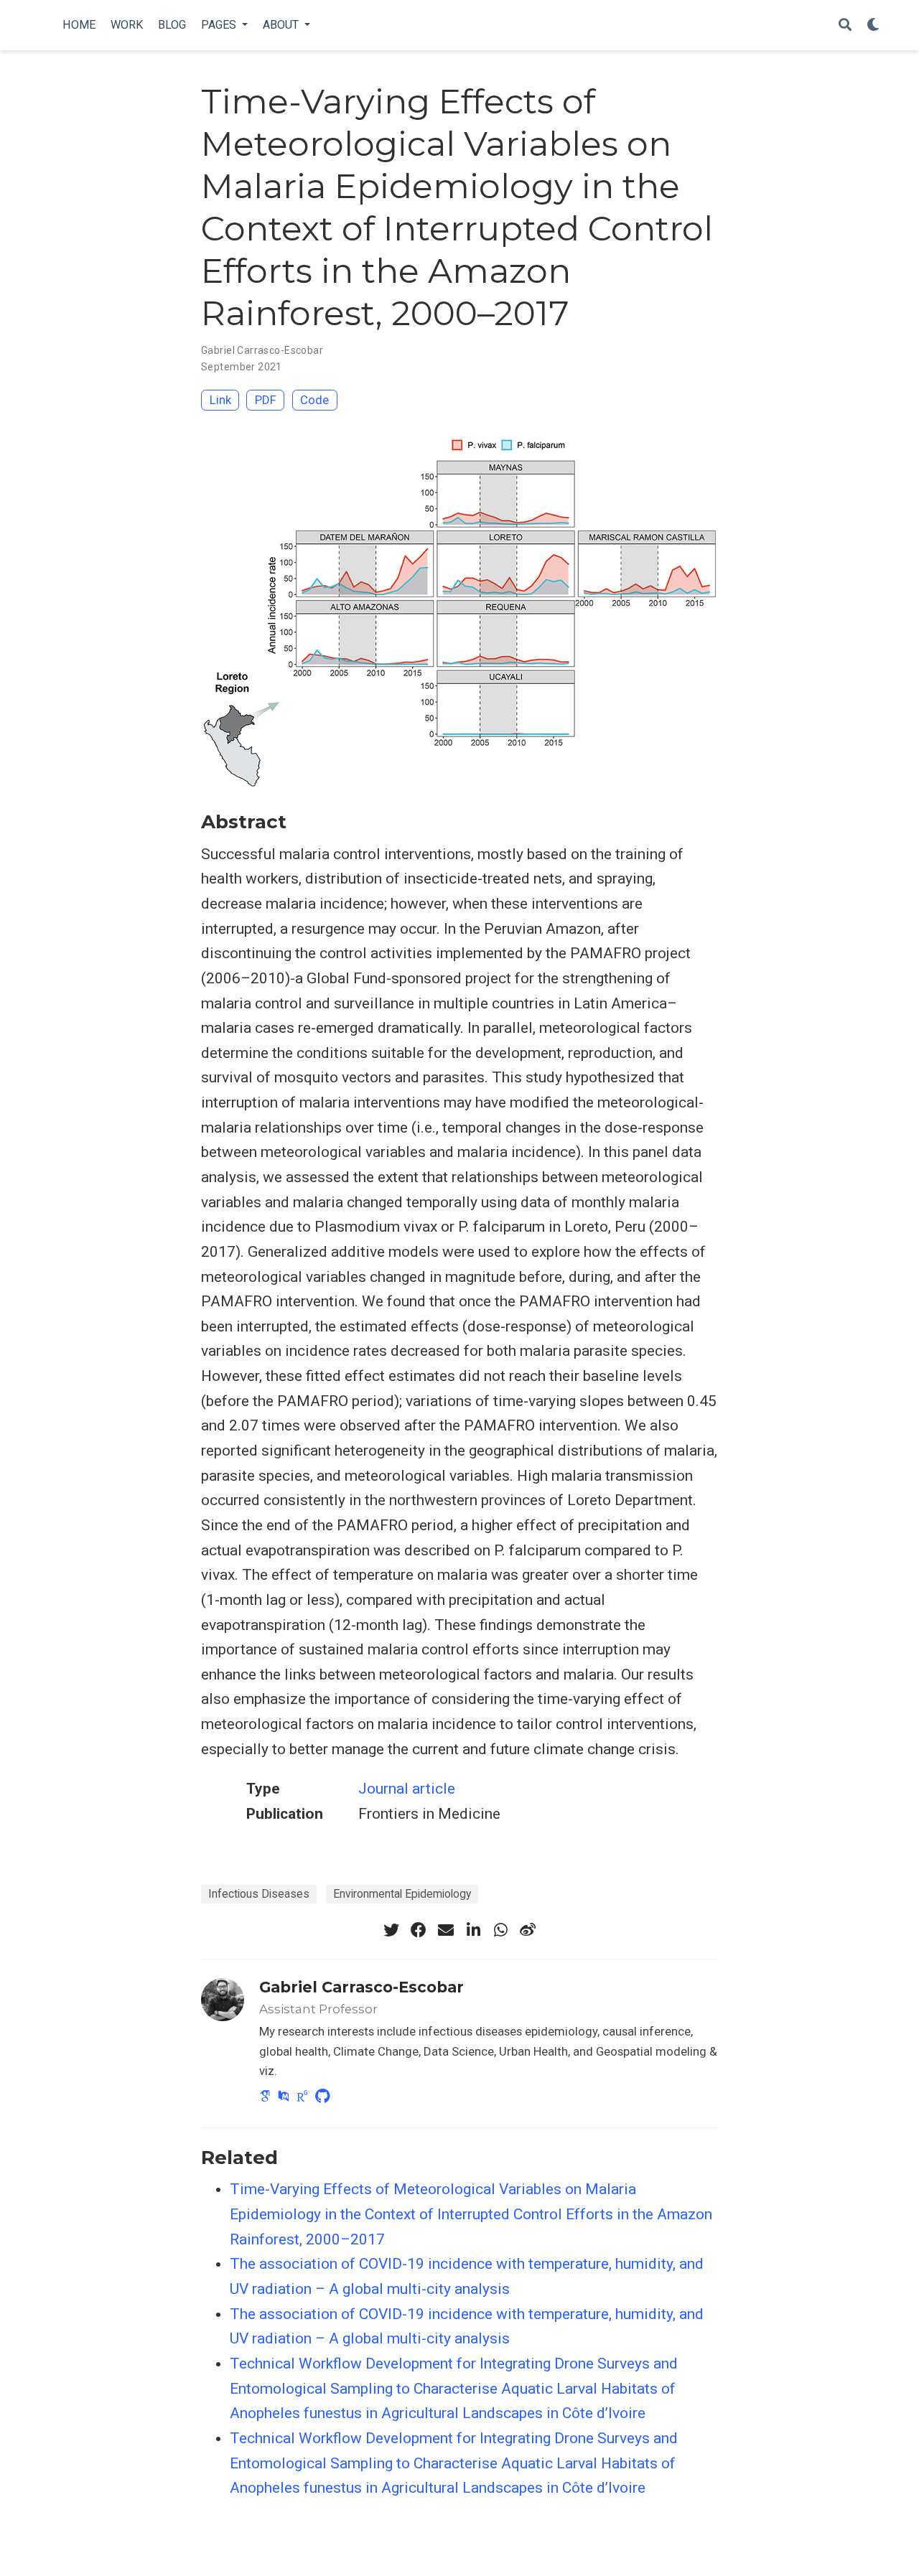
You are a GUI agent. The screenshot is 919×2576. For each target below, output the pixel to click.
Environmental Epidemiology (402, 1894)
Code (314, 400)
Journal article (407, 1789)
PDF (266, 400)
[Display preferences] (873, 25)
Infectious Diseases (259, 1894)
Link (220, 400)
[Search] (845, 25)
